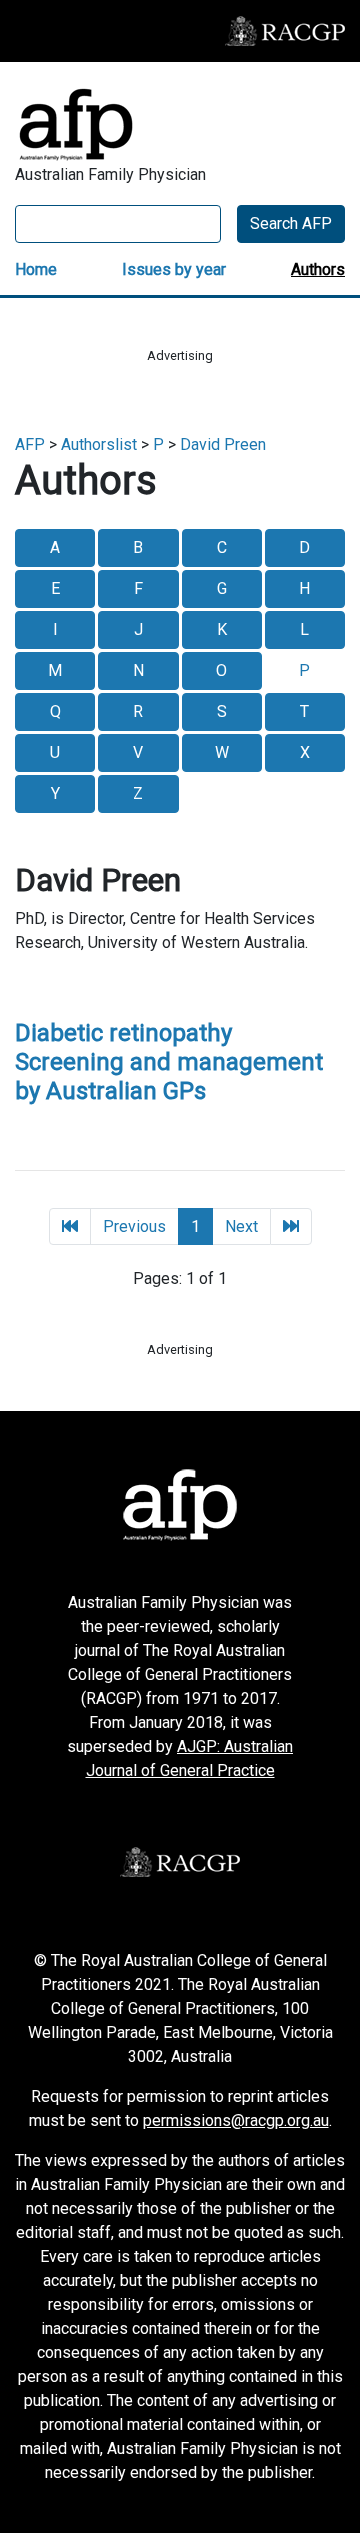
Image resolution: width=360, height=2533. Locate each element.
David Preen (223, 444)
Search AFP (291, 223)
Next (241, 1226)
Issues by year (174, 269)
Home (36, 269)
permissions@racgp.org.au (236, 2120)
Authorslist (99, 444)
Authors (318, 269)
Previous (134, 1226)
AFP (30, 444)
